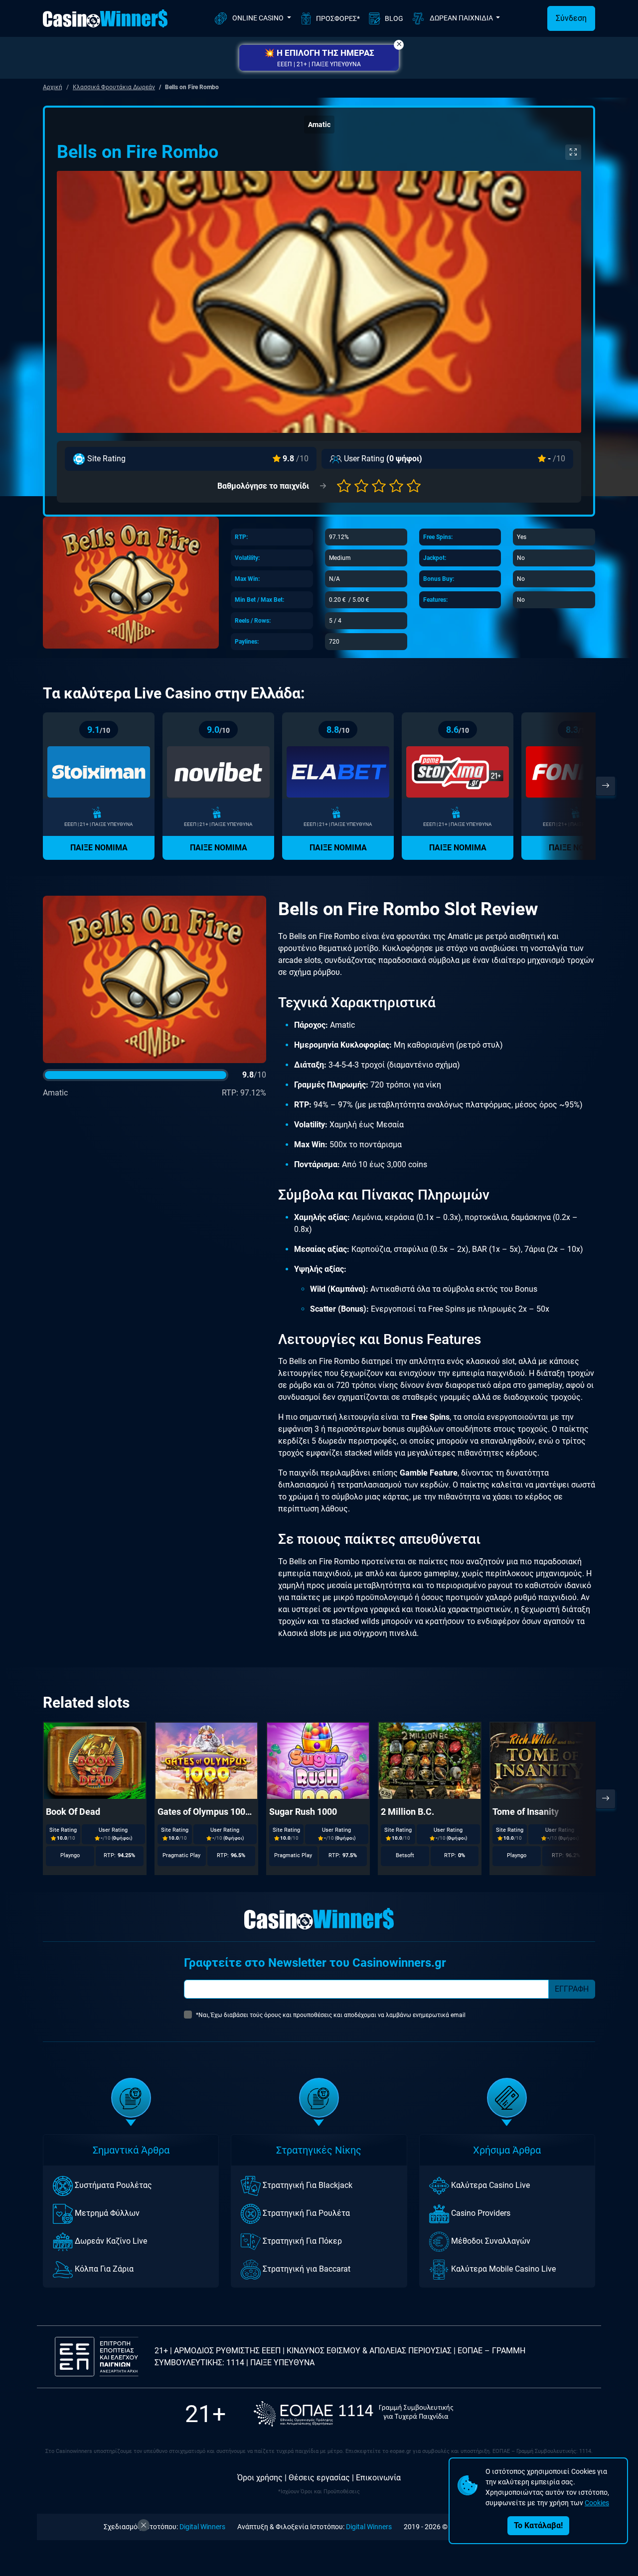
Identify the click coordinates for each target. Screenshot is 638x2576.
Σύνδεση (571, 18)
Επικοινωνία (378, 2478)
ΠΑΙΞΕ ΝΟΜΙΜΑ (99, 848)
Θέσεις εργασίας (319, 2478)
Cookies (597, 2503)
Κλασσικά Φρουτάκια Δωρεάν (114, 87)
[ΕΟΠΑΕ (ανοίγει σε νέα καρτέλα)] (353, 2414)
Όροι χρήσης (260, 2478)
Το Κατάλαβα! (538, 2525)
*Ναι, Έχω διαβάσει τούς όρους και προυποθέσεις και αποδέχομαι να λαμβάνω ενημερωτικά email (331, 2015)
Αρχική (53, 87)
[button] (319, 58)
